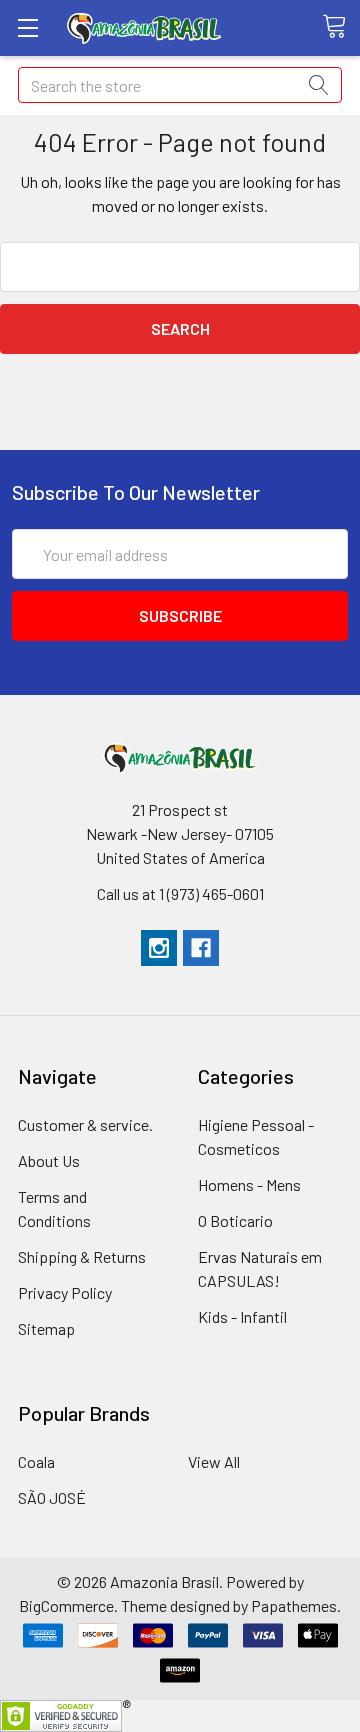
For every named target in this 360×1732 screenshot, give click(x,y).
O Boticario (235, 1220)
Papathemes (294, 1605)
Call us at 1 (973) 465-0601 (180, 893)
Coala (36, 1461)
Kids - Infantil (242, 1316)
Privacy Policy (65, 1292)
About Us (49, 1160)
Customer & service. (85, 1124)
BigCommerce (66, 1605)
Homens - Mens (249, 1184)
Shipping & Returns (82, 1256)
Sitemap (46, 1328)
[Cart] (341, 27)
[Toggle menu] (27, 27)
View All (214, 1461)
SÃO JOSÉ (52, 1497)
